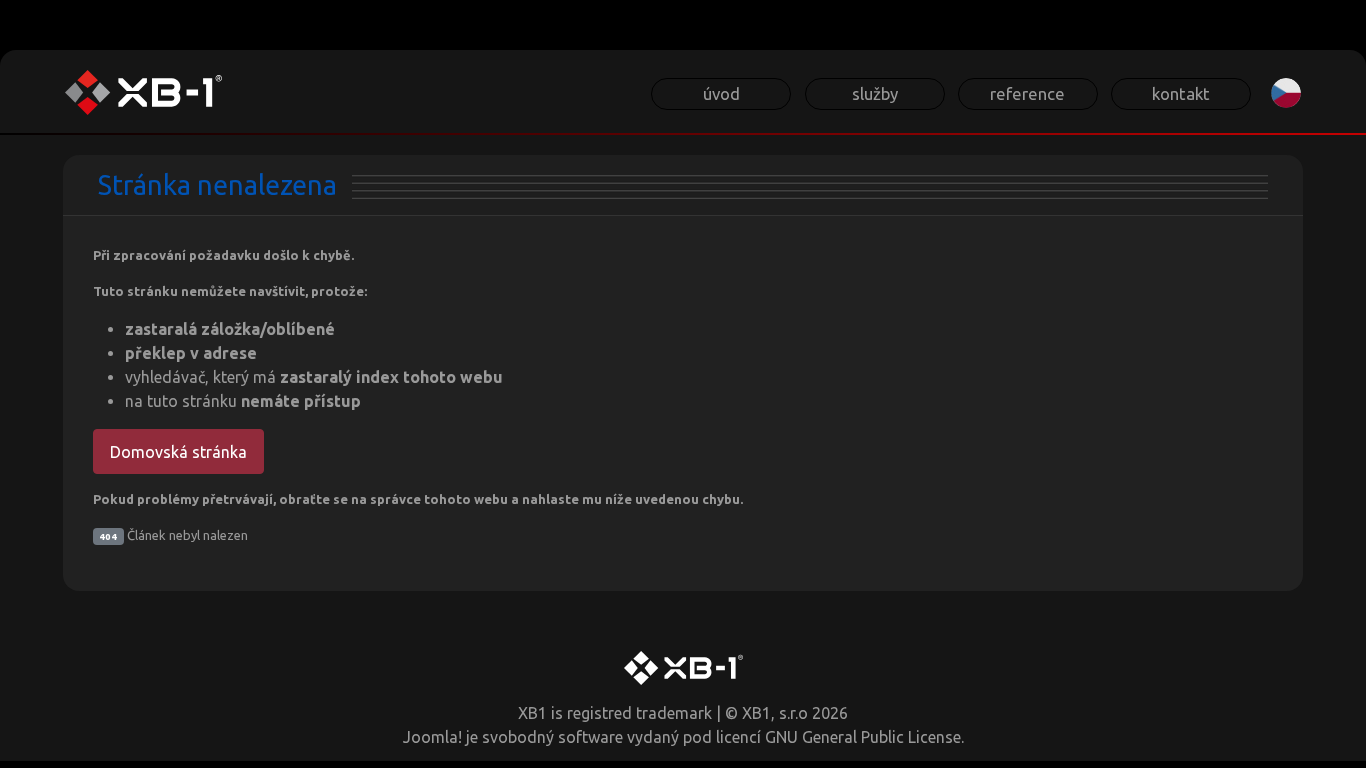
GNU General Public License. (864, 737)
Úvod (721, 93)
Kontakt (1181, 93)
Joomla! (432, 737)
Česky (1286, 93)
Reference (1027, 93)
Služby (875, 93)
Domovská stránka (178, 452)
